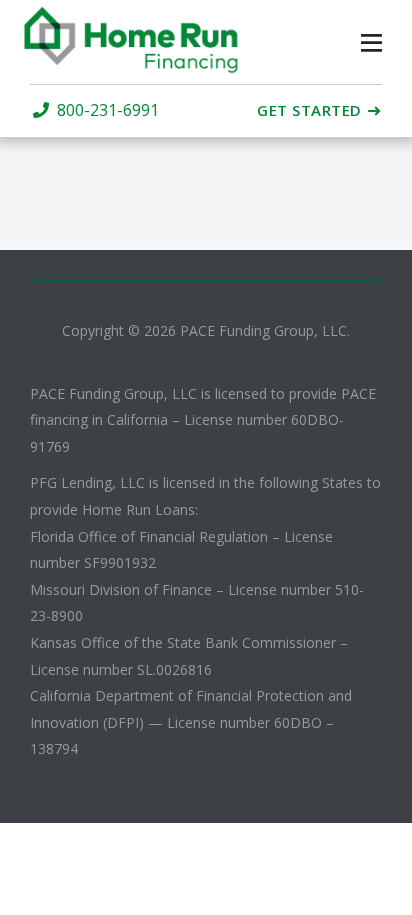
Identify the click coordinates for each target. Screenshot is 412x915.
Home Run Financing (148, 40)
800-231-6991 (108, 110)
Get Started (309, 110)
